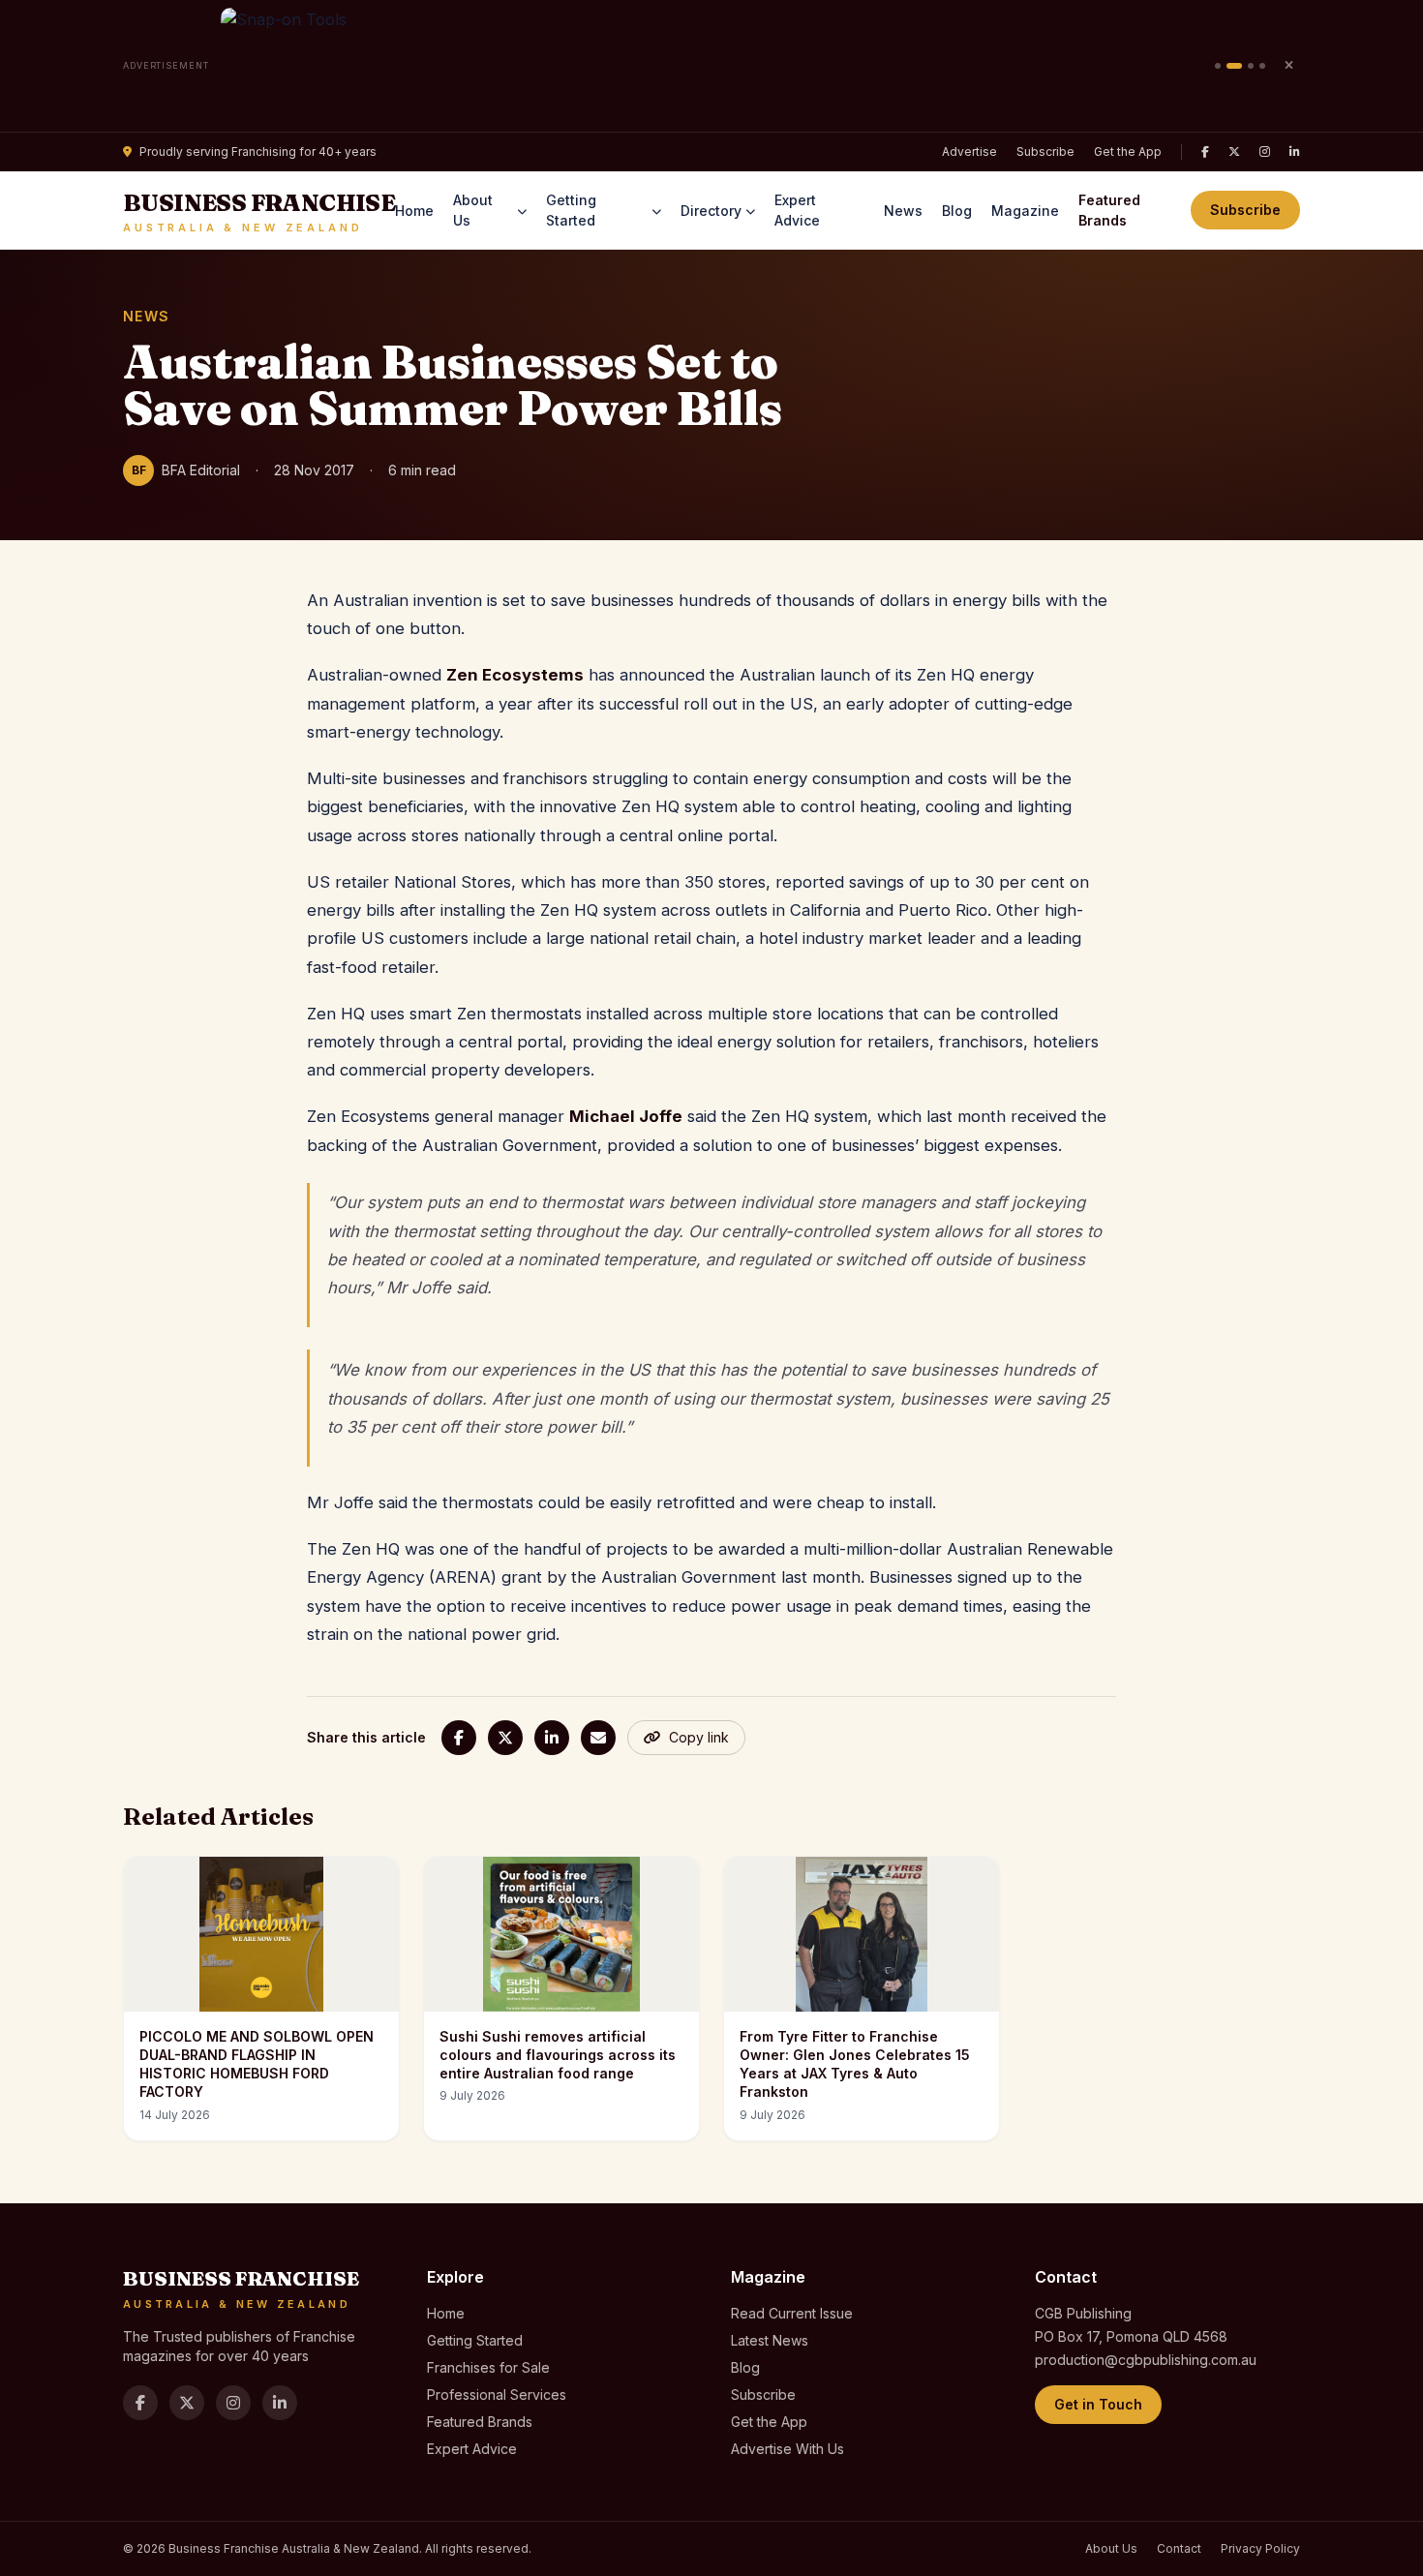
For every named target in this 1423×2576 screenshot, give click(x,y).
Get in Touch (1098, 2404)
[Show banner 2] (1234, 66)
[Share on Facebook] (459, 1738)
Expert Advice (797, 210)
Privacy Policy (1260, 2548)
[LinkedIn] (1295, 152)
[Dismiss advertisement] (1288, 66)
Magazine (1025, 211)
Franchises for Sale (488, 2367)
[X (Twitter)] (1234, 152)
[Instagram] (1265, 152)
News (903, 211)
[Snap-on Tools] (712, 66)
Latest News (770, 2340)
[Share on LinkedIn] (552, 1738)
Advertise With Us (787, 2449)
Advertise (969, 152)
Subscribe (1045, 152)
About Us (473, 210)
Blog (957, 211)
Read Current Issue (792, 2313)
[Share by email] (598, 1738)
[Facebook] (1205, 152)
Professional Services (497, 2394)
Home (414, 211)
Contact (1179, 2548)
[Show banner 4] (1262, 66)
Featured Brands (1109, 210)
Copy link (699, 1737)
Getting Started (571, 210)
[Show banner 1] (1218, 66)
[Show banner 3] (1251, 66)
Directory (711, 211)
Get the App (1128, 152)
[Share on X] (505, 1738)
